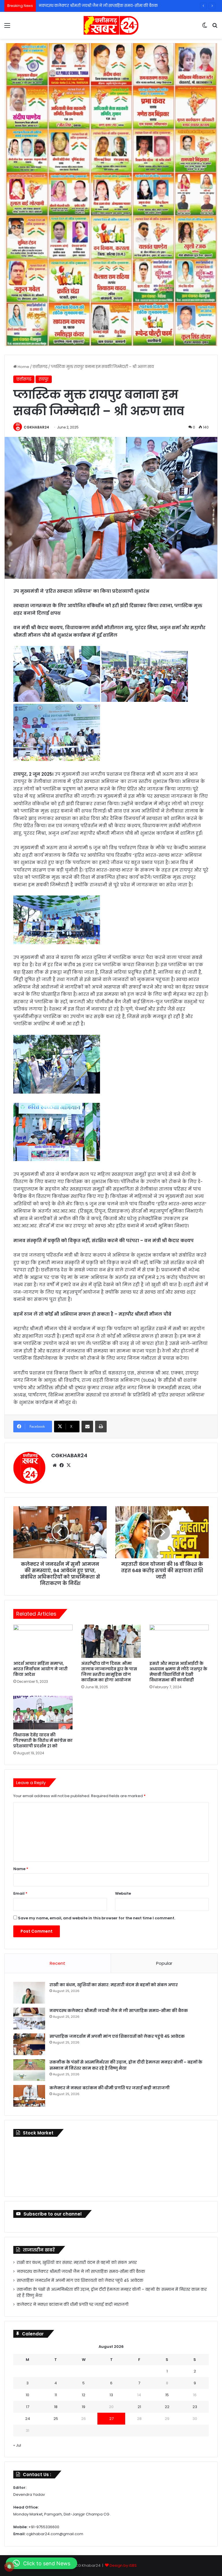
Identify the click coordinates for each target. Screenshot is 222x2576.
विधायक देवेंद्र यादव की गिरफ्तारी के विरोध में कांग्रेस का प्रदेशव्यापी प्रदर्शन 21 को (43, 1740)
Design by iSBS (123, 2565)
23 (195, 2407)
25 (56, 2419)
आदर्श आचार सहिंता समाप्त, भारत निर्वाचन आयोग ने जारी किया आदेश (40, 1669)
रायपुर (44, 379)
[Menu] (7, 28)
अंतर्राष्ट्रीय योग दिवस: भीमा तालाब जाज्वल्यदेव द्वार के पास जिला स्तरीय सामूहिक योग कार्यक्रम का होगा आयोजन (109, 1672)
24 (28, 2419)
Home (23, 367)
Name (21, 1869)
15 (167, 2395)
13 (111, 2395)
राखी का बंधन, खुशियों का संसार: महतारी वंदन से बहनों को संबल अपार (114, 1985)
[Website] (55, 1465)
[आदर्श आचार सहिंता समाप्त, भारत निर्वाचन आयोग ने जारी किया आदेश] (43, 1641)
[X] (69, 1465)
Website (123, 1893)
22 (167, 2407)
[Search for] (215, 28)
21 (139, 2407)
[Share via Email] (87, 1427)
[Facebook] (62, 1465)
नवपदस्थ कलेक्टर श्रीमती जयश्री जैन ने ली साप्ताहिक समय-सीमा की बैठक (119, 2011)
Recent (58, 1963)
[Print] (101, 1427)
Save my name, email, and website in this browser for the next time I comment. (97, 1918)
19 (84, 2407)
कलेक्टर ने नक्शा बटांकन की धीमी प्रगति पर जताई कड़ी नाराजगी (110, 2088)
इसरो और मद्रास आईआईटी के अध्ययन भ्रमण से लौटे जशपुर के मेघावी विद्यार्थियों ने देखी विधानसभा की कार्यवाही (178, 1672)
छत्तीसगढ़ (40, 367)
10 (27, 2395)
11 (56, 2395)
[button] (41, 2563)
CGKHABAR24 (36, 427)
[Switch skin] (205, 28)
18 (56, 2407)
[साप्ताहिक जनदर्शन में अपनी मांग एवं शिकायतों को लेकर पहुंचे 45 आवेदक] (29, 2044)
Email (20, 1893)
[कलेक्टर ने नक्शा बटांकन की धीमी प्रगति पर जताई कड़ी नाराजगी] (29, 2096)
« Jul (17, 2445)
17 (28, 2407)
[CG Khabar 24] (111, 25)
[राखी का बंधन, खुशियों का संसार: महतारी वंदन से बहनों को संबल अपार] (29, 1993)
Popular (164, 1963)
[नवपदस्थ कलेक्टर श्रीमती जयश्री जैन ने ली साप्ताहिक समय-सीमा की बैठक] (29, 2018)
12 (84, 2395)
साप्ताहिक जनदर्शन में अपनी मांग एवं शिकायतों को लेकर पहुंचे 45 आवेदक (117, 2036)
